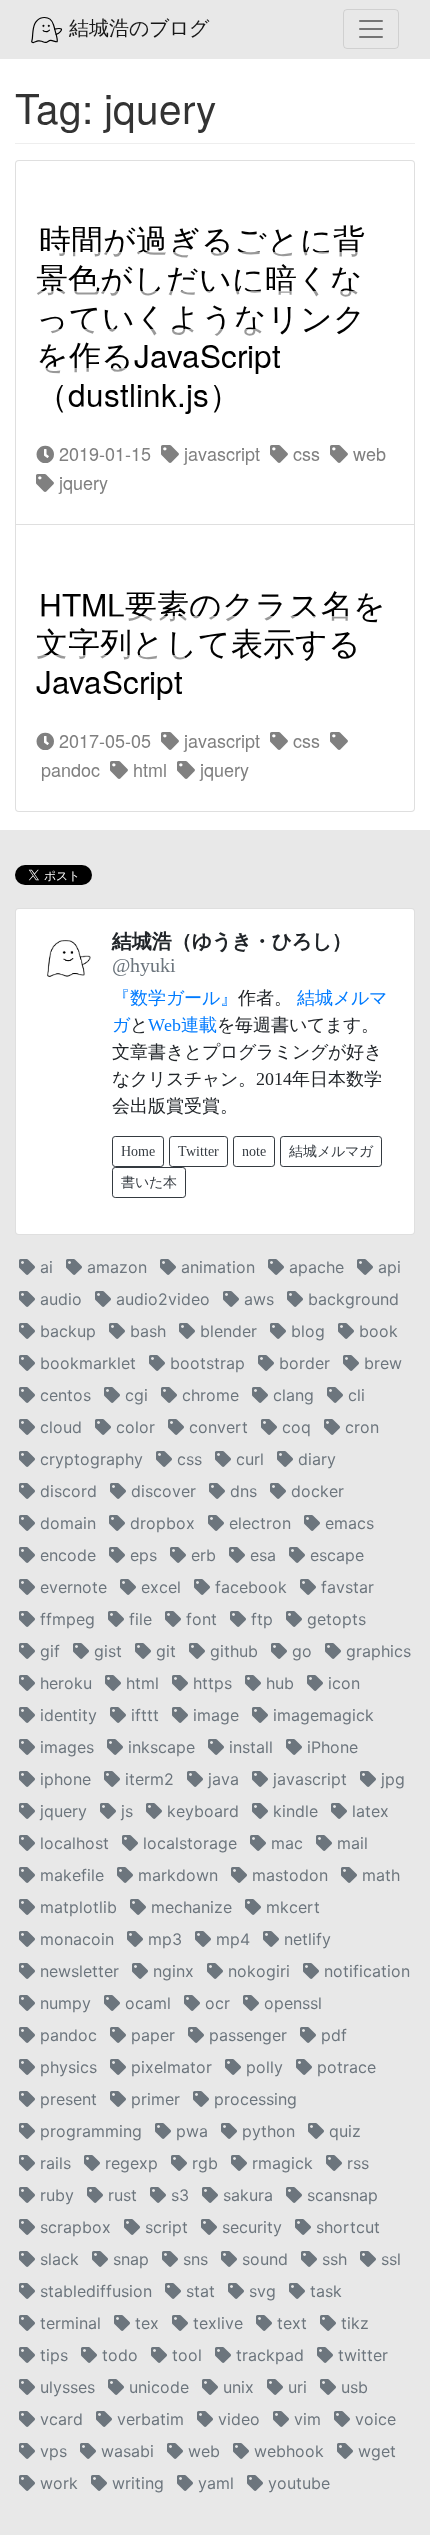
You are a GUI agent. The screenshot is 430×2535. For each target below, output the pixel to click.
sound (262, 2259)
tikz (352, 2323)
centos (63, 1395)
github (231, 1651)
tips (51, 2355)
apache (314, 1267)
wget (374, 2451)
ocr (215, 2003)
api (387, 1267)
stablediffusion (93, 2291)
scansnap (340, 2195)
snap (128, 2259)
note (254, 1151)
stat (198, 2291)
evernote (71, 1587)
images (64, 1747)
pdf (331, 2035)
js (124, 1811)
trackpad (267, 2355)
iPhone (330, 1747)
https (210, 1683)
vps (51, 2451)
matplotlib (76, 1907)
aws (256, 1299)
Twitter (198, 1151)
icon (341, 1683)
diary (314, 1459)
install (248, 1747)
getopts (334, 1619)
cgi (134, 1395)
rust (120, 2195)
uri (295, 2387)
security (249, 2227)
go (299, 1651)
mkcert (290, 1907)
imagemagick (321, 1715)
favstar (345, 1587)
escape (334, 1555)
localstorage (187, 1843)
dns (241, 1491)
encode (65, 1555)
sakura (245, 2195)
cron (359, 1427)
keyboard (200, 1811)
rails (53, 2163)
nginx (171, 1971)
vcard (59, 2419)
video (236, 2419)
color (133, 1427)
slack (57, 2259)
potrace (344, 2067)
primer (153, 2099)
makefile (69, 1875)
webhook (286, 2451)
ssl (388, 2259)
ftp (259, 1619)
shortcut (345, 2227)
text (289, 2323)
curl (247, 1459)
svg (260, 2291)
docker (315, 1491)
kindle (293, 1811)
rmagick (280, 2163)
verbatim (148, 2419)
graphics (376, 1651)
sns (193, 2259)
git (163, 1651)
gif (47, 1651)
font (199, 1619)
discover (161, 1491)
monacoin (74, 1939)
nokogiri (256, 1971)
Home (138, 1151)
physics (66, 2067)
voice (373, 2419)
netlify (305, 1939)
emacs (347, 1523)
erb (201, 1555)
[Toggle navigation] (371, 29)
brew (380, 1363)
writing (135, 2483)
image (213, 1715)
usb (352, 2387)
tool (184, 2355)
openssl (290, 2003)
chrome (208, 1395)
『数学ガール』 (175, 998)
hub (277, 1683)
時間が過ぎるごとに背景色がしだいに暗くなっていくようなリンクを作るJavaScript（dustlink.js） (201, 316)
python (266, 2131)
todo (117, 2355)
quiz (342, 2131)
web (367, 453)
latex (368, 1811)
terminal (68, 2323)
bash (145, 1331)
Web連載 (182, 1025)
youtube (296, 2483)
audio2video (160, 1299)
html (147, 769)
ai (44, 1267)
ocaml (145, 2003)
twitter (360, 2355)
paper (150, 2035)
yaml (213, 2483)
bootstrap (205, 1363)
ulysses (65, 2387)
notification (364, 1971)
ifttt (142, 1715)
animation (215, 1267)
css (304, 453)
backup (65, 1331)
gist (105, 1651)
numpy (63, 2003)
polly (262, 2067)
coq (294, 1427)
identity (66, 1715)
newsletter (77, 1971)
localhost (72, 1843)
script (164, 2227)
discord (66, 1491)
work (56, 2483)
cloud (58, 1427)
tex (144, 2323)
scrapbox (73, 2227)
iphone (63, 1779)
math (378, 1875)
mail (350, 1843)
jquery (81, 482)
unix (236, 2387)
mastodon (287, 1875)
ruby (54, 2195)
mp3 (162, 1939)
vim (305, 2419)
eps (141, 1555)
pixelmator (169, 2067)
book (376, 1331)
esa (260, 1555)
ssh (332, 2259)
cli (354, 1395)
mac (284, 1843)
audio (58, 1299)
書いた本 (149, 1182)
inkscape (159, 1747)
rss (355, 2163)
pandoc (66, 2035)
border (302, 1363)
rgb (202, 2163)
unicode (156, 2387)
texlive (215, 2323)
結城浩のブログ (136, 28)
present (66, 2099)
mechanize (189, 1907)
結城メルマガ (331, 1151)
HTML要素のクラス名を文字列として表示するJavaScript (211, 642)
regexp (129, 2163)
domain (65, 1523)
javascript (219, 453)
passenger (245, 2035)
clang (291, 1395)
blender (226, 1331)
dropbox (160, 1523)
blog (305, 1331)
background (351, 1299)
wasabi (125, 2451)
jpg (390, 1779)
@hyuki (144, 965)
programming (88, 2131)
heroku (63, 1683)
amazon (114, 1267)
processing (253, 2099)
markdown (175, 1875)
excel (158, 1587)
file (138, 1619)
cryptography (89, 1459)
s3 (177, 2195)
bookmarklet (85, 1363)
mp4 (230, 1939)
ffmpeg (65, 1619)
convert (216, 1427)
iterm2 (147, 1779)
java (221, 1779)
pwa (189, 2131)
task (323, 2291)
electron (257, 1523)
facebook (248, 1587)
